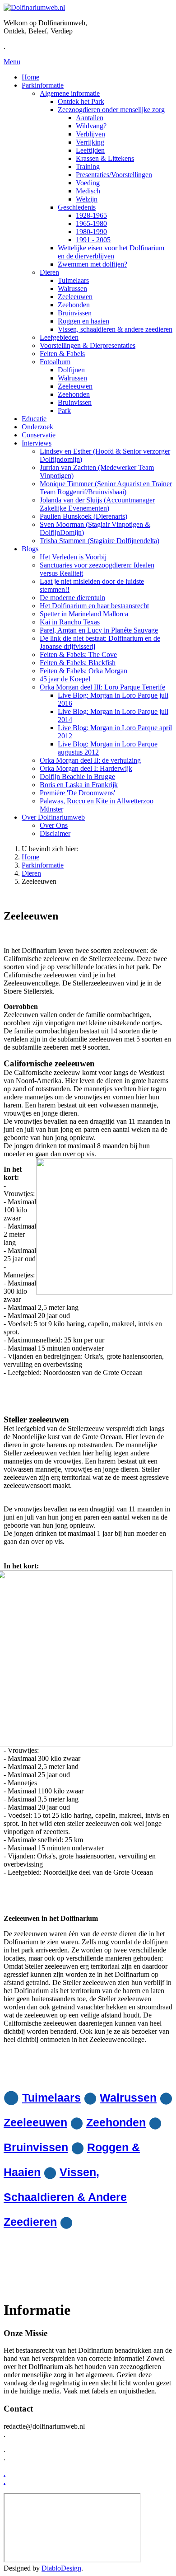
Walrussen (128, 2097)
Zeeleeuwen (35, 2122)
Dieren (31, 873)
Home (30, 857)
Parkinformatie (43, 865)
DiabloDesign (61, 2568)
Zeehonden (116, 2122)
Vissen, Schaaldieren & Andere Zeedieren (65, 2197)
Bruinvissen (36, 2147)
